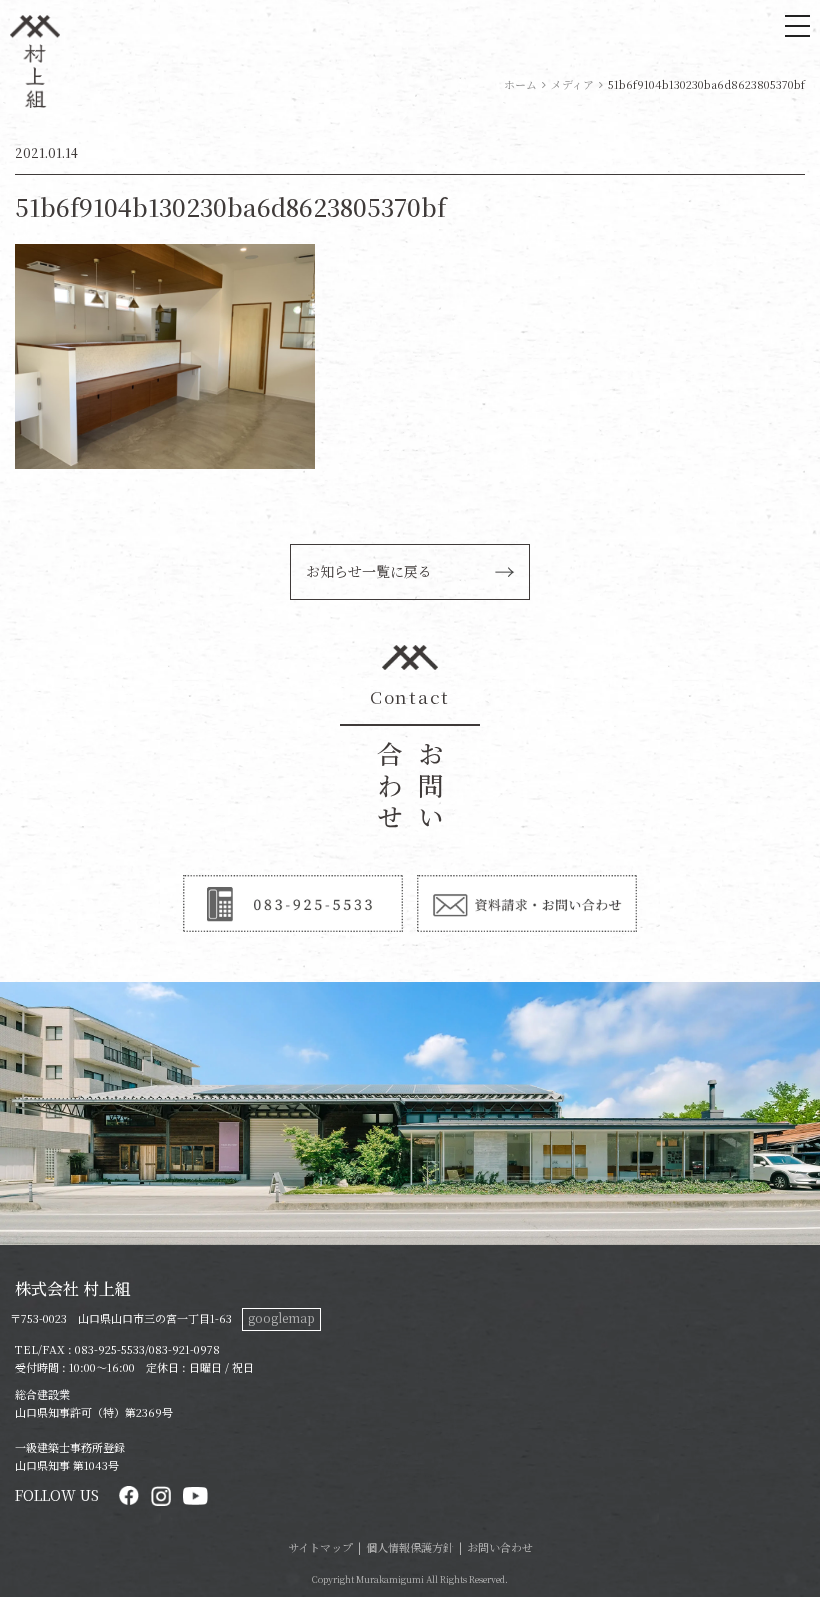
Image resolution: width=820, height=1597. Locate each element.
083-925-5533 (110, 1349)
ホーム (520, 84)
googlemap (281, 1317)
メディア (572, 84)
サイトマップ (320, 1547)
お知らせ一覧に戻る (369, 571)
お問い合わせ (500, 1547)
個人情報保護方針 (410, 1547)
